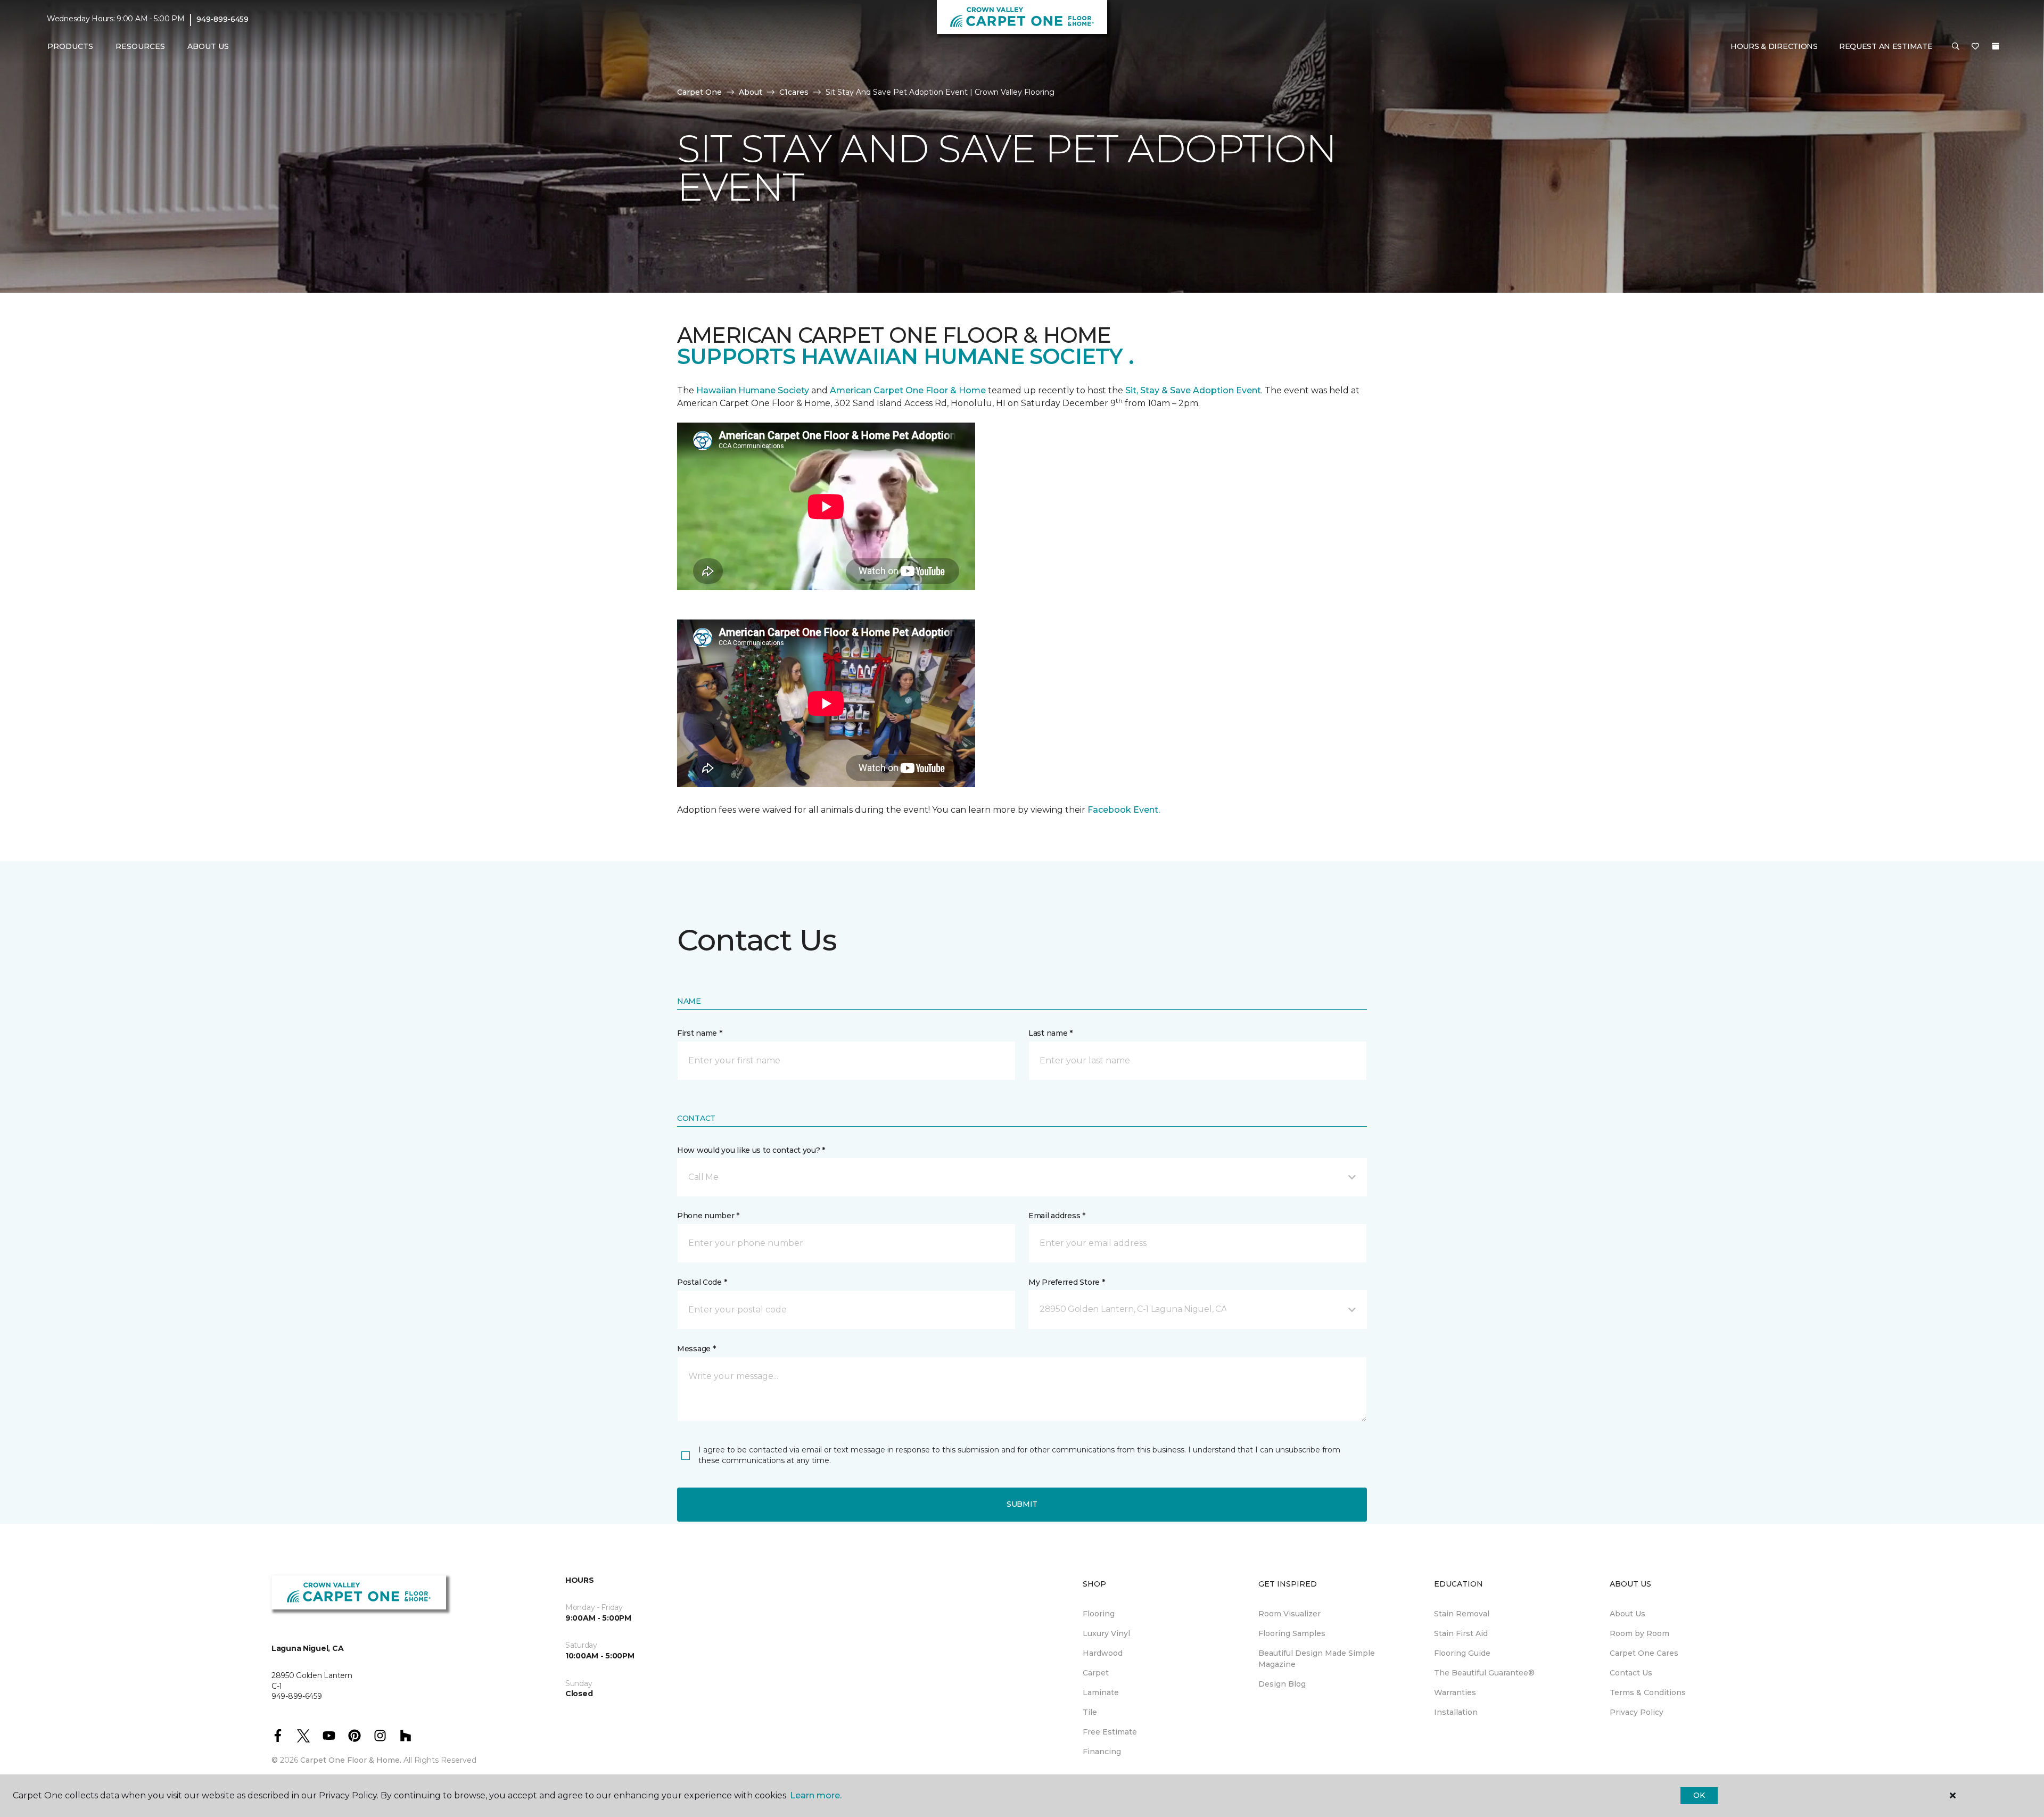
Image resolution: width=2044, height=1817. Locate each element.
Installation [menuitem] (1456, 1712)
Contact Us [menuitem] (1631, 1673)
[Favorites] (1975, 47)
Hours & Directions (1774, 46)
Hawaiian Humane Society (753, 390)
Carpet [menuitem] (1096, 1673)
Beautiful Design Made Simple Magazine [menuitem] (1317, 1659)
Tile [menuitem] (1090, 1712)
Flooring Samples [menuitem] (1292, 1633)
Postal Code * (702, 1282)
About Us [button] (208, 46)
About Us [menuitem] (1627, 1614)
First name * (700, 1033)
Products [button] (70, 46)
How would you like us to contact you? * (751, 1150)
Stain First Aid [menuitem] (1461, 1633)
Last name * (1050, 1033)
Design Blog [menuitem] (1282, 1684)
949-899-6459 (222, 19)
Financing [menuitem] (1102, 1752)
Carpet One (699, 92)
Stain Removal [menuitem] (1462, 1614)
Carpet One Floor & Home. (351, 1760)
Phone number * (708, 1216)
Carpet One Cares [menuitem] (1644, 1653)
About (751, 92)
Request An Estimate (1886, 46)
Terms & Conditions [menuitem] (1648, 1692)
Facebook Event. (1124, 810)
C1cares (794, 92)
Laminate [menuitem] (1101, 1692)
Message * (696, 1349)
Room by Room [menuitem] (1639, 1633)
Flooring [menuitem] (1099, 1614)
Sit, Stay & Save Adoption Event (1193, 390)
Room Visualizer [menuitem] (1289, 1614)
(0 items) (1996, 46)
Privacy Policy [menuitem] (1637, 1712)
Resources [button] (140, 46)
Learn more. (816, 1795)
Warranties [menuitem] (1455, 1692)
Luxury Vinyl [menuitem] (1106, 1633)
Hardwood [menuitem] (1103, 1653)
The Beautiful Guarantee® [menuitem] (1484, 1673)
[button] (1956, 47)
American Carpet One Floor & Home (908, 390)
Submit (1022, 1504)
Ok (1699, 1795)
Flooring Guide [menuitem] (1462, 1653)
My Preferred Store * (1066, 1282)
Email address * (1057, 1216)
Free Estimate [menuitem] (1110, 1732)
